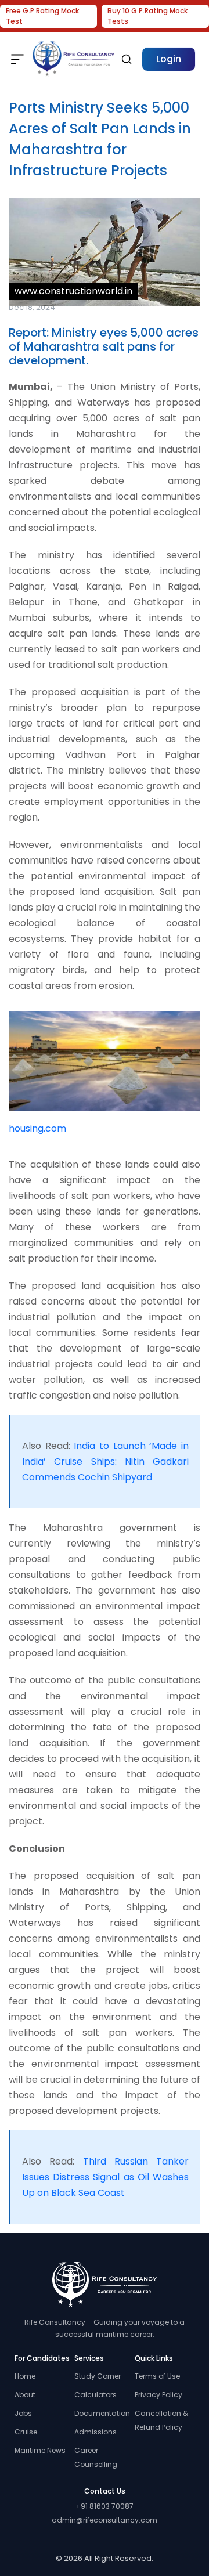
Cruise (26, 2432)
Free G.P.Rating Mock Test (42, 16)
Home (25, 2376)
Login (169, 59)
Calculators (96, 2395)
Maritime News (40, 2450)
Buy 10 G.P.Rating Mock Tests (147, 16)
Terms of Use (157, 2376)
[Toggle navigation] (17, 59)
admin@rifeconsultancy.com (105, 2520)
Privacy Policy (158, 2395)
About (25, 2395)
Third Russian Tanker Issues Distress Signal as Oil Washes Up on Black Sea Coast (105, 2177)
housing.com (37, 1128)
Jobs (23, 2413)
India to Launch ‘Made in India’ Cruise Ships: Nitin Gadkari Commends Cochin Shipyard (105, 1462)
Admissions (96, 2432)
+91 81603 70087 (105, 2506)
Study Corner (98, 2376)
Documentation (102, 2413)
